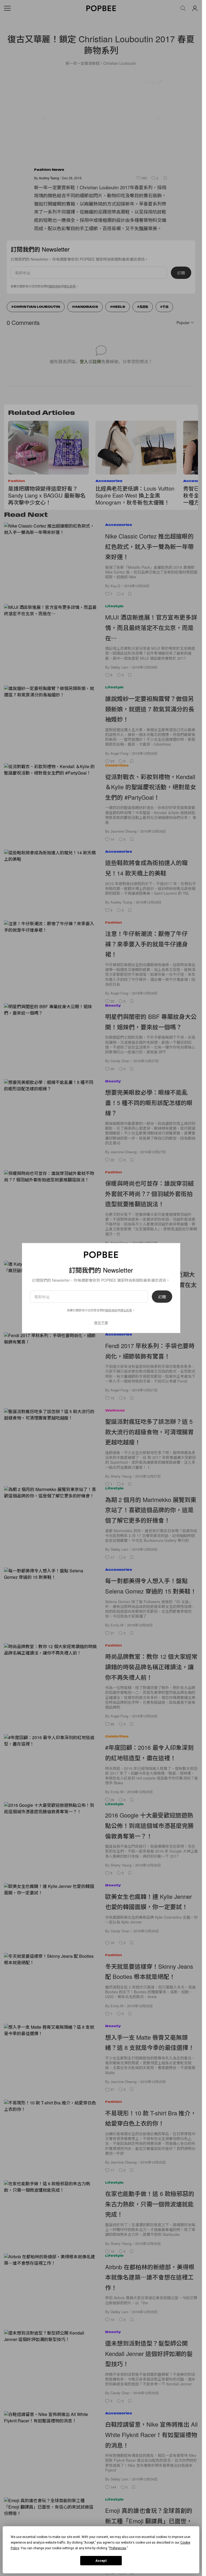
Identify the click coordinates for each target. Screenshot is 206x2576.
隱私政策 (126, 1310)
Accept (101, 2561)
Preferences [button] (118, 2548)
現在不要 (101, 1322)
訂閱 (162, 1296)
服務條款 (111, 1310)
